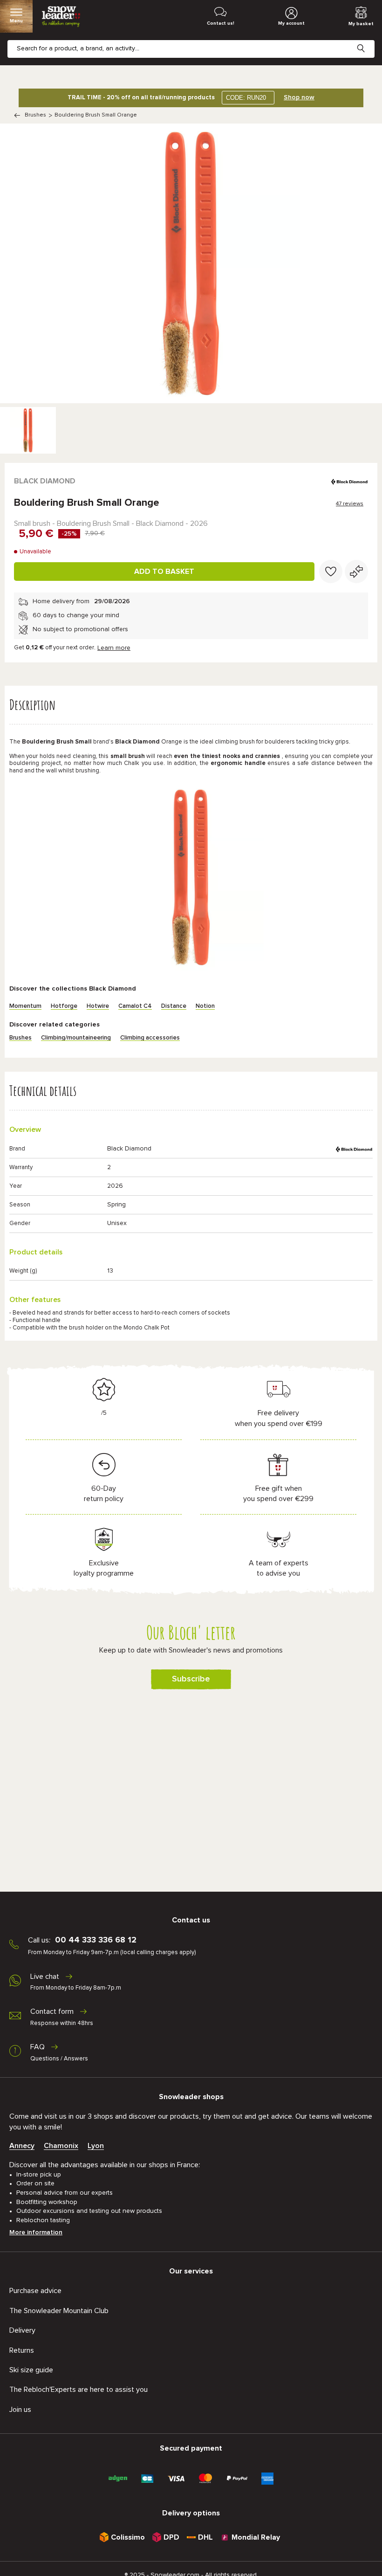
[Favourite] (331, 572)
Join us (20, 2410)
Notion (205, 1006)
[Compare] (356, 572)
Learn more (114, 648)
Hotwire (98, 1006)
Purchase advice (35, 2291)
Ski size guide (31, 2370)
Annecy (22, 2146)
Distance (174, 1006)
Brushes (35, 115)
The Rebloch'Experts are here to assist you (78, 2390)
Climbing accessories (150, 1038)
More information (36, 2232)
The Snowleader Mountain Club (59, 2311)
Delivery (22, 2330)
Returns (22, 2350)
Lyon (96, 2146)
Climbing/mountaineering (76, 1038)
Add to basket (164, 572)
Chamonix (61, 2146)
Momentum (25, 1006)
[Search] (368, 41)
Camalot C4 (135, 1006)
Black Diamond (45, 481)
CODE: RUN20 (246, 98)
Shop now (299, 97)
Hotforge (64, 1006)
